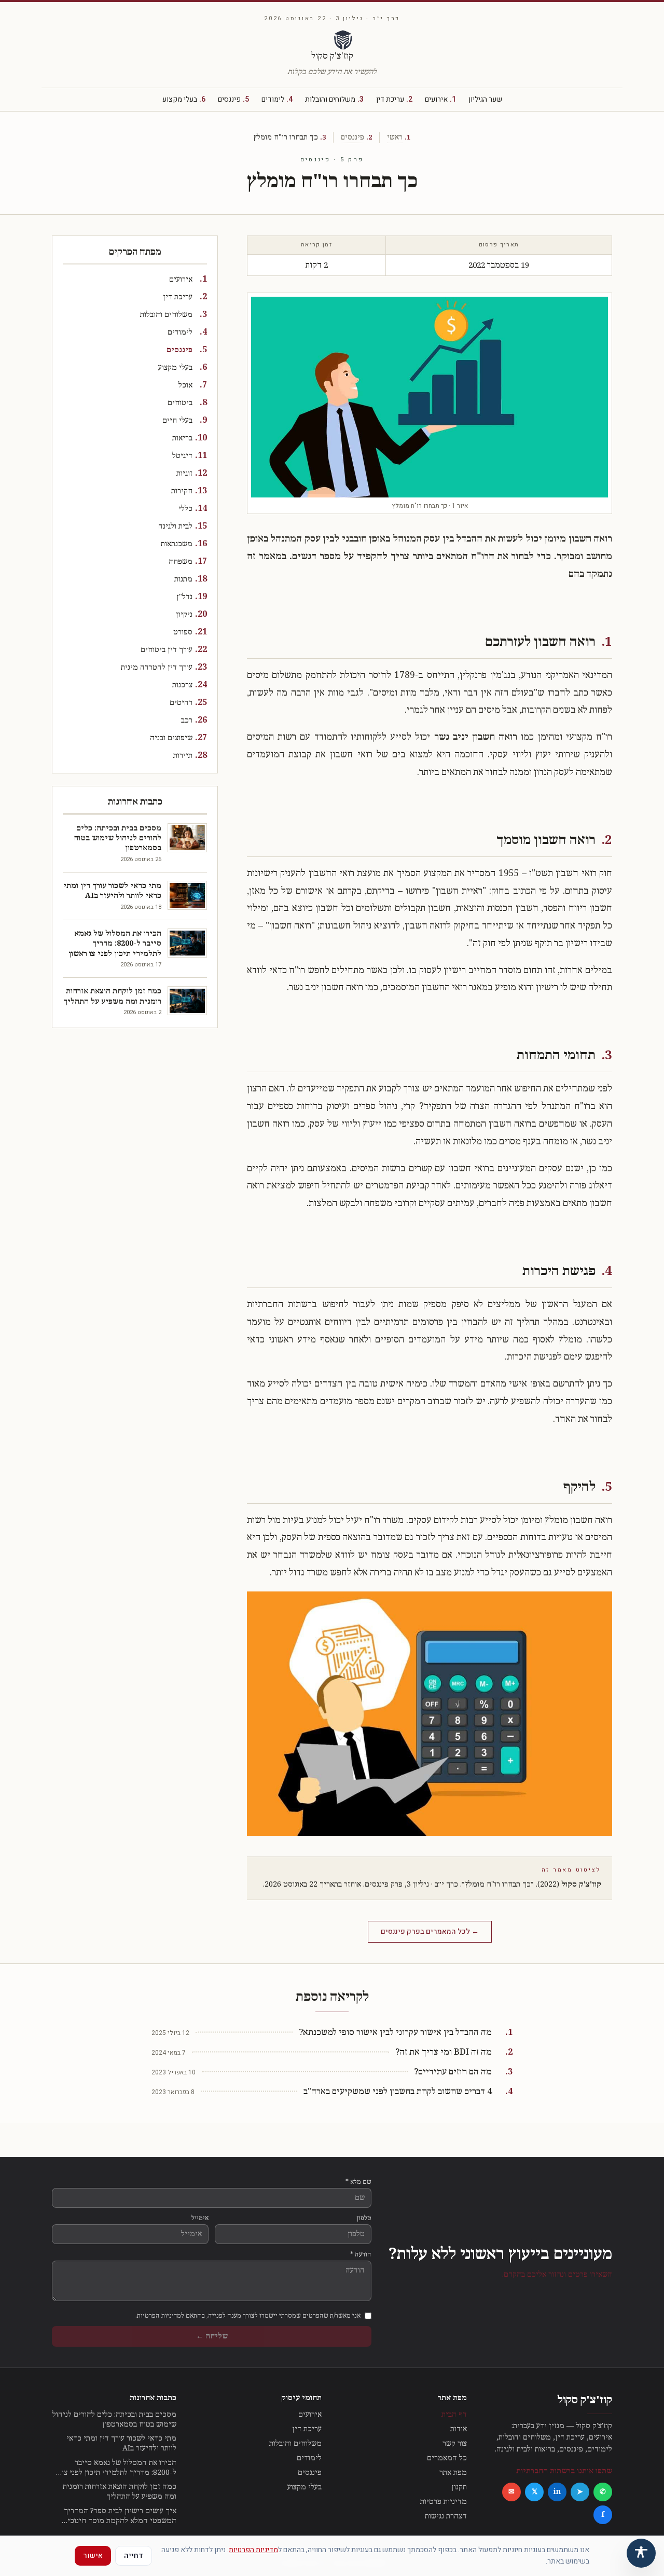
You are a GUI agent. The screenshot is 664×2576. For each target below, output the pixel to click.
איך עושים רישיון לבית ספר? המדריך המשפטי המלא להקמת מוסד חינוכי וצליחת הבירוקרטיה (120, 2516)
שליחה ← (212, 2336)
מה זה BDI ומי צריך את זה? (444, 2052)
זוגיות (184, 473)
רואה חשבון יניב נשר (476, 737)
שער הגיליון (485, 100)
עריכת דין (394, 100)
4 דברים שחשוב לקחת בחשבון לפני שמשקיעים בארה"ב (398, 2092)
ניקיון (184, 614)
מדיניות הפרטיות (253, 2550)
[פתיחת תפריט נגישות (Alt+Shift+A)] (641, 2553)
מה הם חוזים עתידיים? (453, 2072)
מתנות (183, 579)
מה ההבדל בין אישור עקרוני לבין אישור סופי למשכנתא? (395, 2033)
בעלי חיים (177, 420)
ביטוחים (180, 403)
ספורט (183, 632)
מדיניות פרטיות (444, 2502)
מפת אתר (453, 2473)
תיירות (183, 756)
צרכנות (182, 685)
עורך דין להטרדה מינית (157, 667)
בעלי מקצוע (184, 100)
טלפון (364, 2218)
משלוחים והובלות (334, 100)
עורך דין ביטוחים (167, 650)
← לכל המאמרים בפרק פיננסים (430, 1931)
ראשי (395, 137)
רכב (187, 720)
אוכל (185, 385)
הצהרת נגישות (446, 2516)
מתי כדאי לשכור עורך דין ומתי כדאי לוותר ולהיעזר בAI (121, 2443)
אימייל (200, 2218)
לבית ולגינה (175, 526)
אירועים (440, 100)
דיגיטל (182, 456)
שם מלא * (358, 2182)
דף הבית (454, 2414)
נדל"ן (184, 597)
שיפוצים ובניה (171, 738)
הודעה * (361, 2254)
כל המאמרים (447, 2458)
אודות (459, 2429)
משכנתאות (177, 544)
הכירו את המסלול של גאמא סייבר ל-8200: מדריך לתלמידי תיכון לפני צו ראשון (119, 2468)
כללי (185, 509)
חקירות (182, 491)
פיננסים (233, 100)
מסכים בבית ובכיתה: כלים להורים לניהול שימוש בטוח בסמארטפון (114, 2419)
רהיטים (181, 703)
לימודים (277, 100)
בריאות (182, 438)
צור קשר (455, 2443)
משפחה (181, 562)
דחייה (134, 2556)
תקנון (459, 2487)
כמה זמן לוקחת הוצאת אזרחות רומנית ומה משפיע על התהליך (120, 2491)
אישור (93, 2556)
